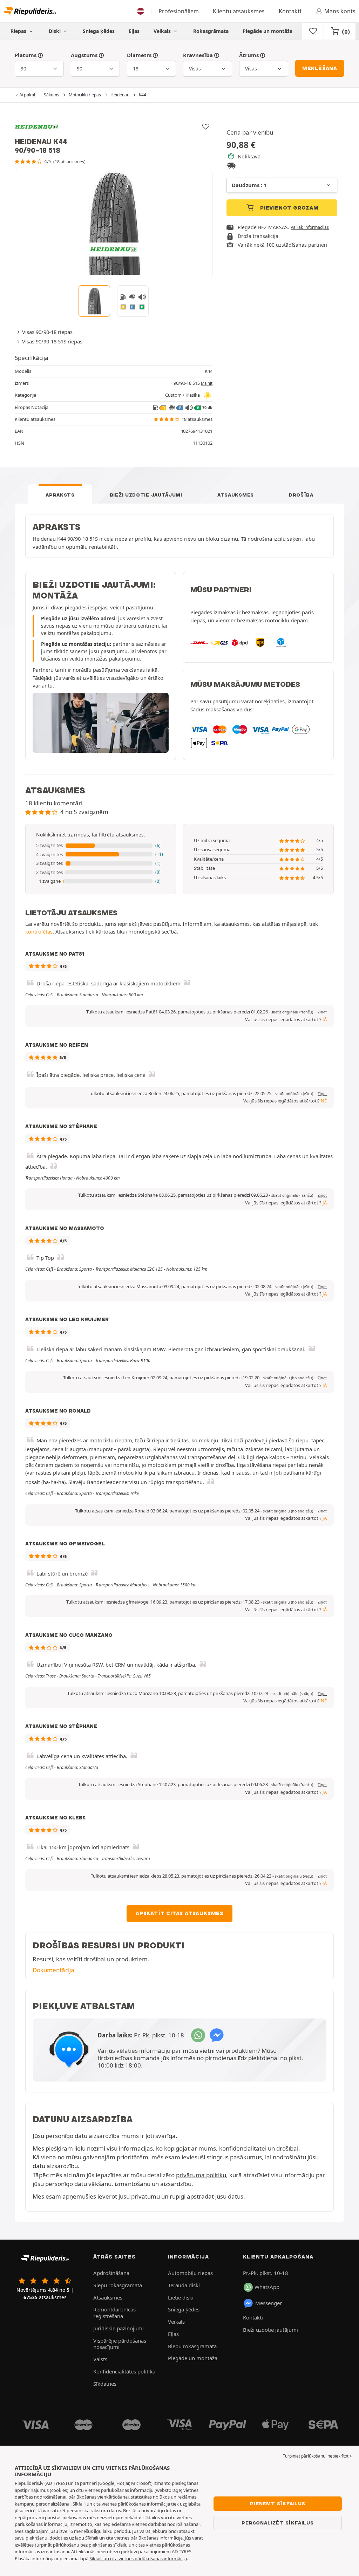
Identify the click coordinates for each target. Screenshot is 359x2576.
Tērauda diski (184, 2285)
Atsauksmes (236, 495)
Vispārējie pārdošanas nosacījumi (120, 2344)
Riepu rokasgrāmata (118, 2285)
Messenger (269, 2303)
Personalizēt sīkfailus (278, 2523)
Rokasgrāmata (211, 31)
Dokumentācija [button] (53, 1970)
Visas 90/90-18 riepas (47, 332)
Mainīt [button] (207, 383)
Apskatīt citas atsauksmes (179, 1913)
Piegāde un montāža (267, 31)
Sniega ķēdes (99, 31)
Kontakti (290, 11)
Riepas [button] (19, 31)
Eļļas (134, 31)
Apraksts (60, 495)
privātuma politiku (201, 2175)
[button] (101, 846)
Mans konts (340, 11)
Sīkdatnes (105, 2384)
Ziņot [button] (322, 1012)
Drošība (301, 495)
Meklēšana (320, 68)
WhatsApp (267, 2287)
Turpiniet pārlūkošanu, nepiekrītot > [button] (317, 2456)
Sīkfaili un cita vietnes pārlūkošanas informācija (134, 2538)
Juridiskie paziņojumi (118, 2328)
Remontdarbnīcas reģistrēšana (114, 2313)
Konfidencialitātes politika (124, 2371)
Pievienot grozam (289, 208)
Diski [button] (55, 31)
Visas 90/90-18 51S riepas (52, 341)
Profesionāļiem (179, 11)
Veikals (163, 31)
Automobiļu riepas (190, 2273)
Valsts (100, 2359)
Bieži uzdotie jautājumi (146, 495)
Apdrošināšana (111, 2273)
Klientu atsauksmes (239, 11)
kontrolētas (39, 931)
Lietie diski (181, 2297)
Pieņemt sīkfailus (278, 2503)
